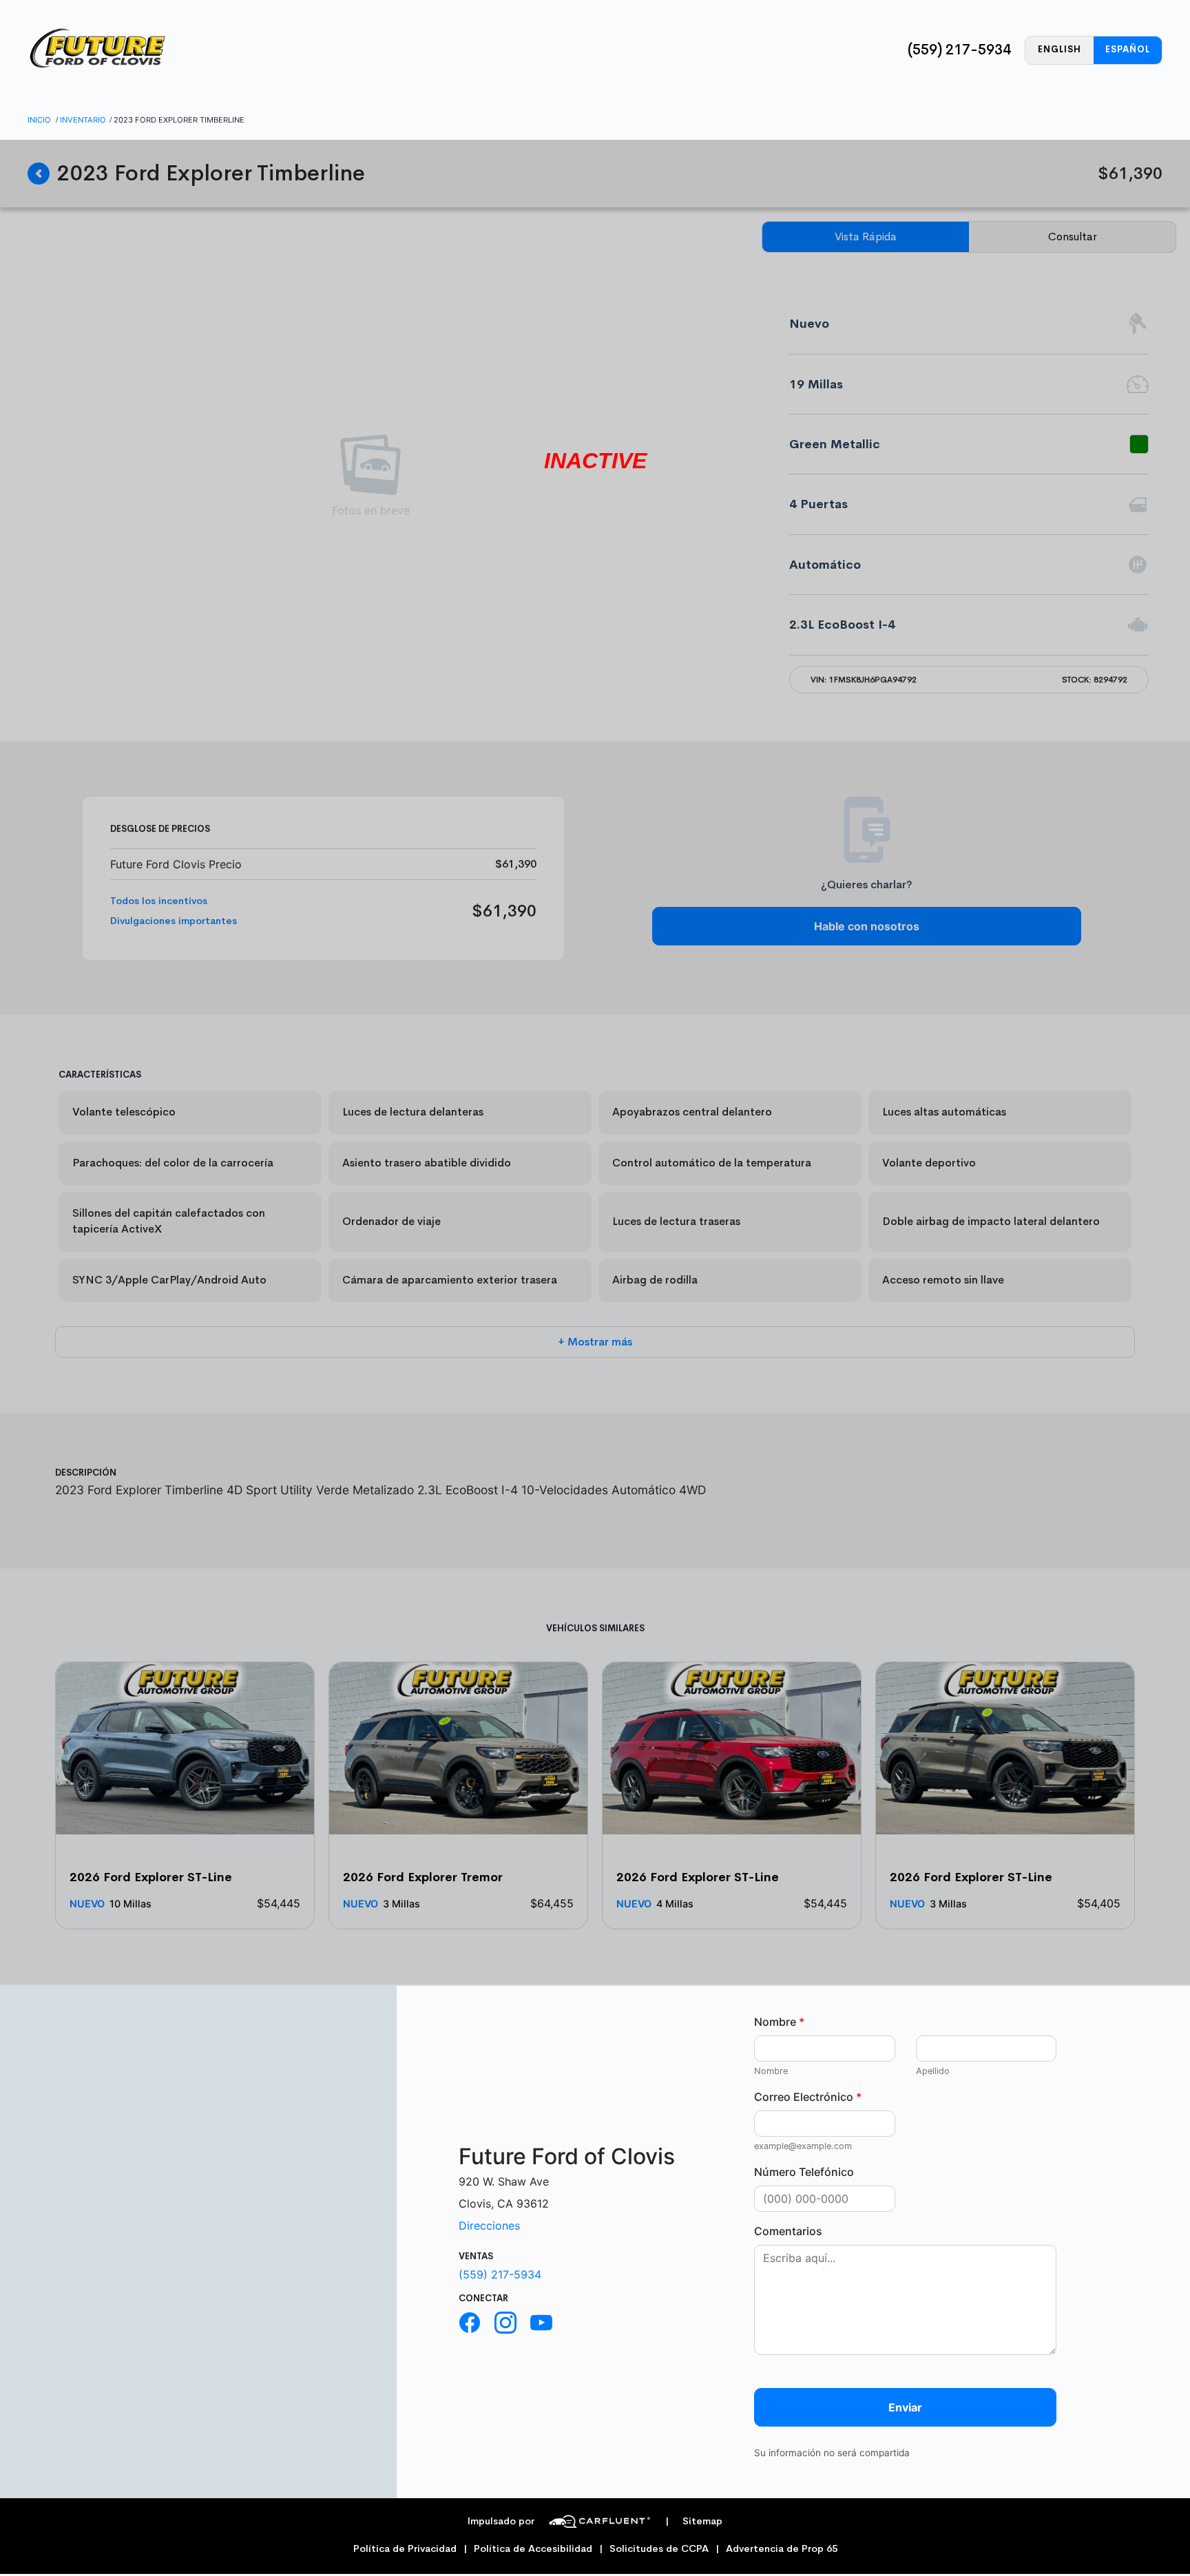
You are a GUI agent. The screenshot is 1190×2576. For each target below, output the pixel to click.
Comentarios (788, 2231)
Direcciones (489, 2226)
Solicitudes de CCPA (659, 2549)
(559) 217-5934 (959, 50)
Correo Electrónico (808, 2097)
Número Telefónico (804, 2172)
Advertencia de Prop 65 (782, 2549)
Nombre (779, 2022)
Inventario (83, 120)
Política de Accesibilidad (533, 2549)
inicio (39, 120)
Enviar (905, 2407)
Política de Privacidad (405, 2549)
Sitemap (694, 2521)
